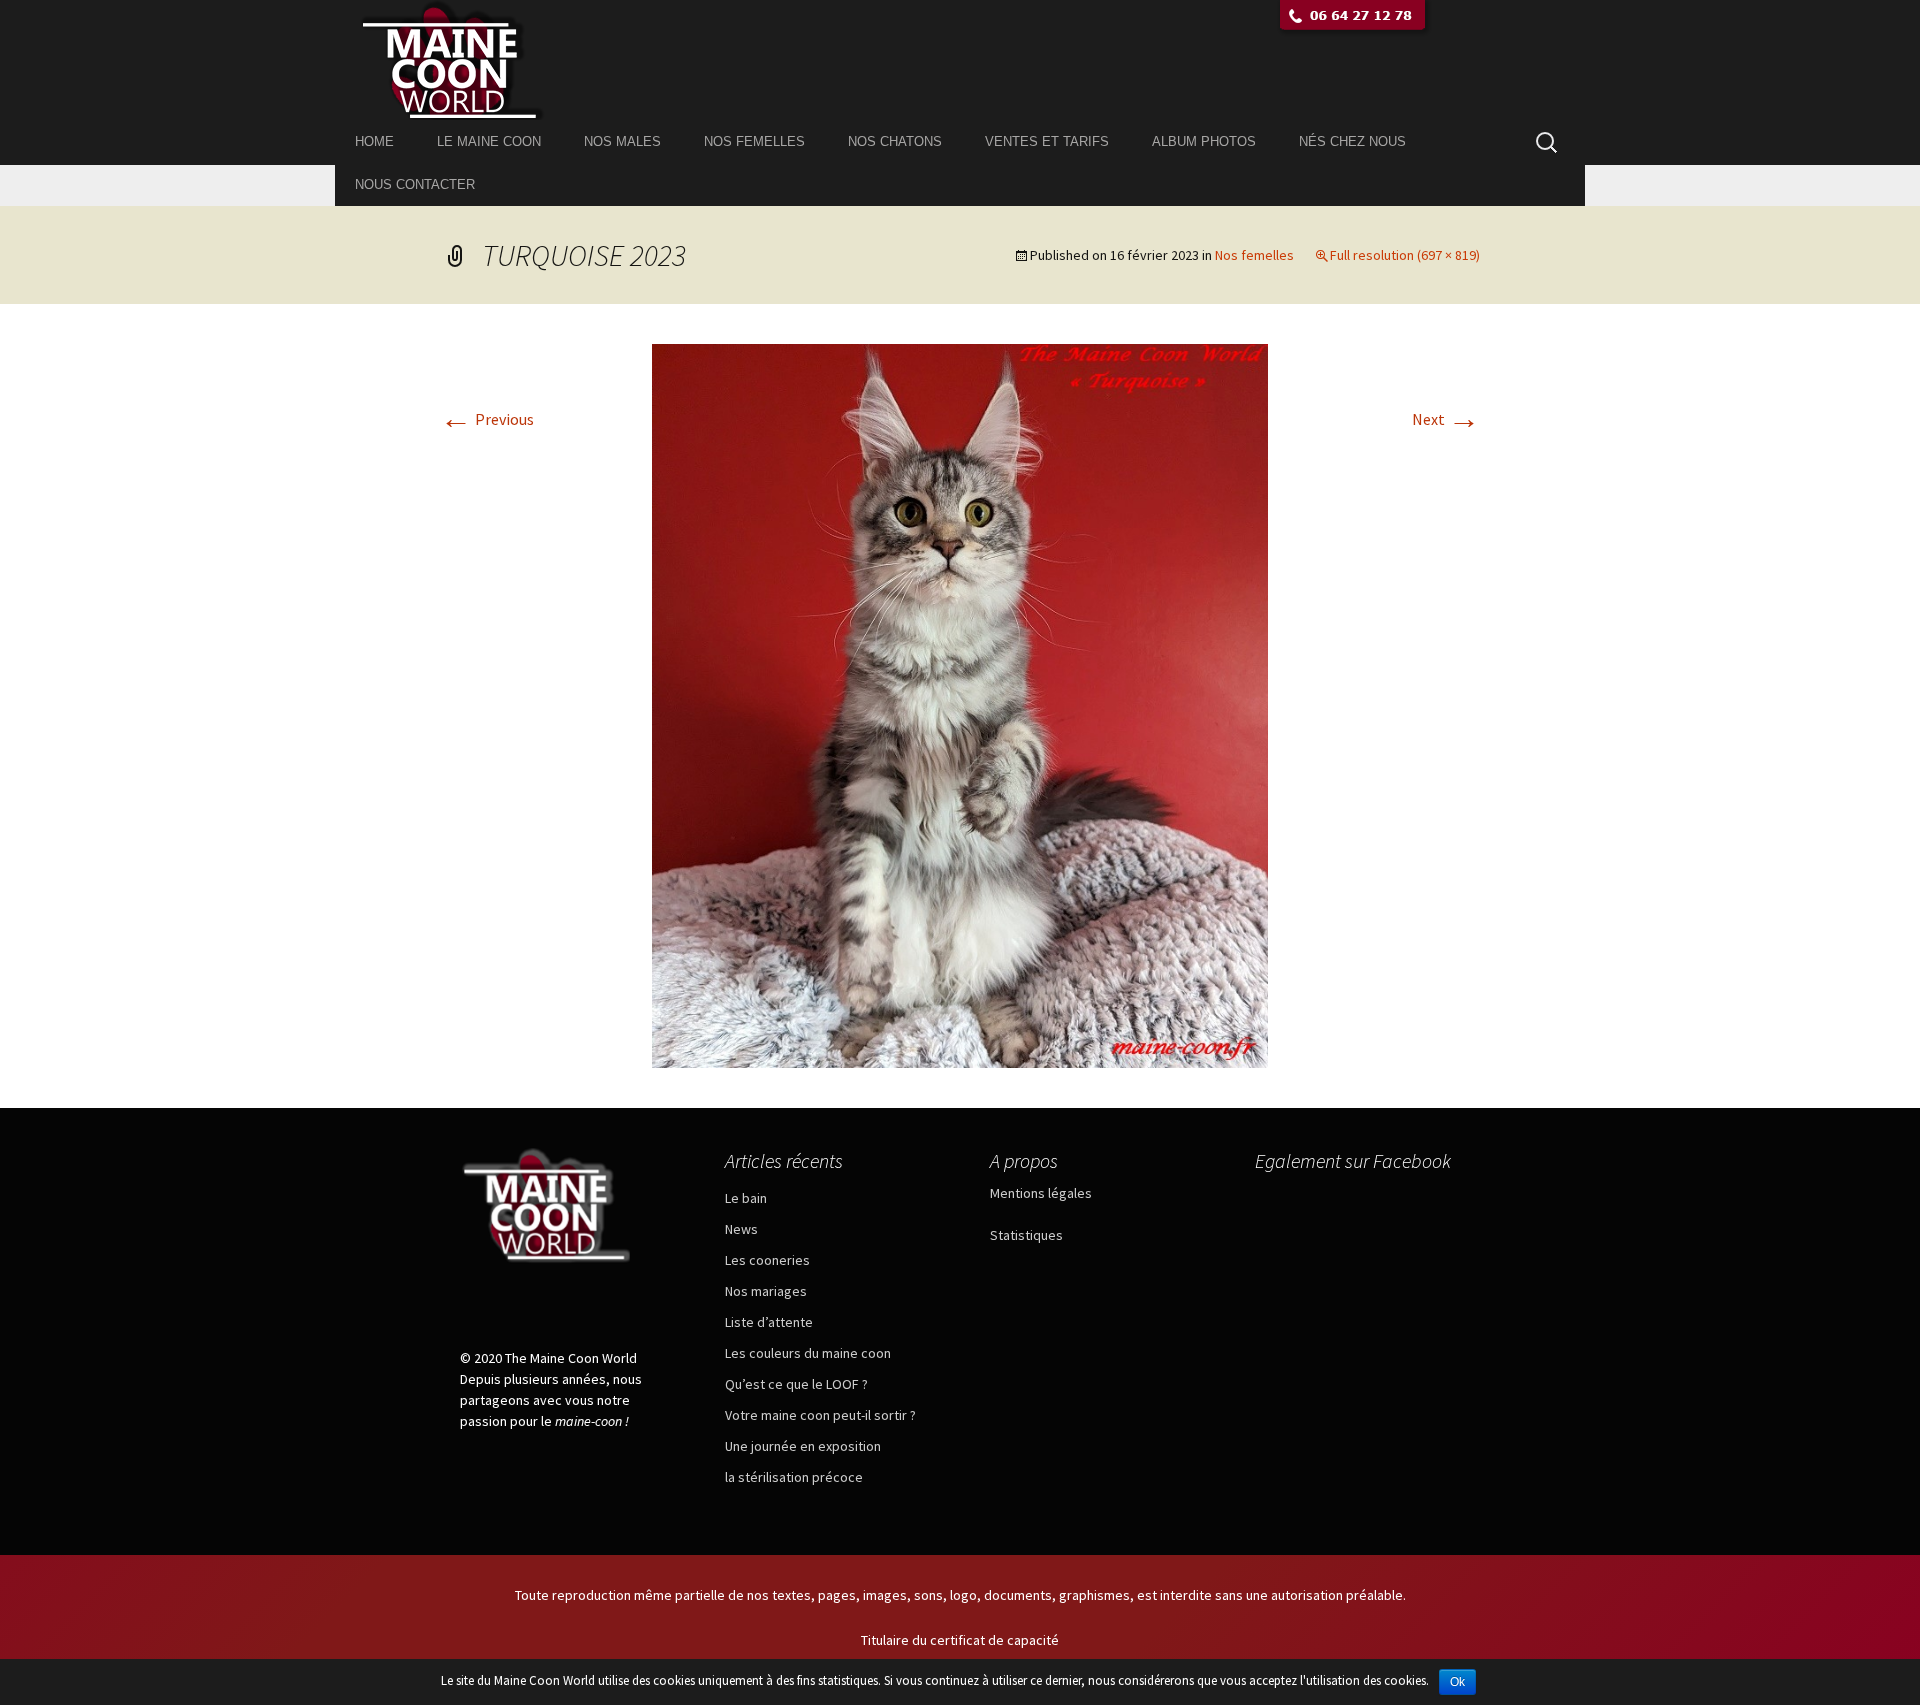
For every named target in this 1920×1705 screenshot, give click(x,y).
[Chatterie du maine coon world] (960, 60)
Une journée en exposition (803, 1446)
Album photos (1204, 141)
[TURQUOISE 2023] (960, 704)
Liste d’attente (769, 1322)
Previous (487, 419)
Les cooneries (767, 1260)
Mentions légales (1041, 1193)
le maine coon (489, 141)
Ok (1457, 1682)
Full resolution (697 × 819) (1405, 255)
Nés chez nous (1352, 141)
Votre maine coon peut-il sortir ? (820, 1415)
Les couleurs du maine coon (808, 1353)
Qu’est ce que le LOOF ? (796, 1384)
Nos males (622, 141)
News (741, 1229)
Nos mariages (766, 1291)
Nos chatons (895, 141)
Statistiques (1026, 1235)
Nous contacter (415, 184)
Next (1446, 419)
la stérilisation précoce (794, 1477)
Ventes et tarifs (1047, 141)
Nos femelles (754, 141)
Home (374, 141)
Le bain (746, 1198)
